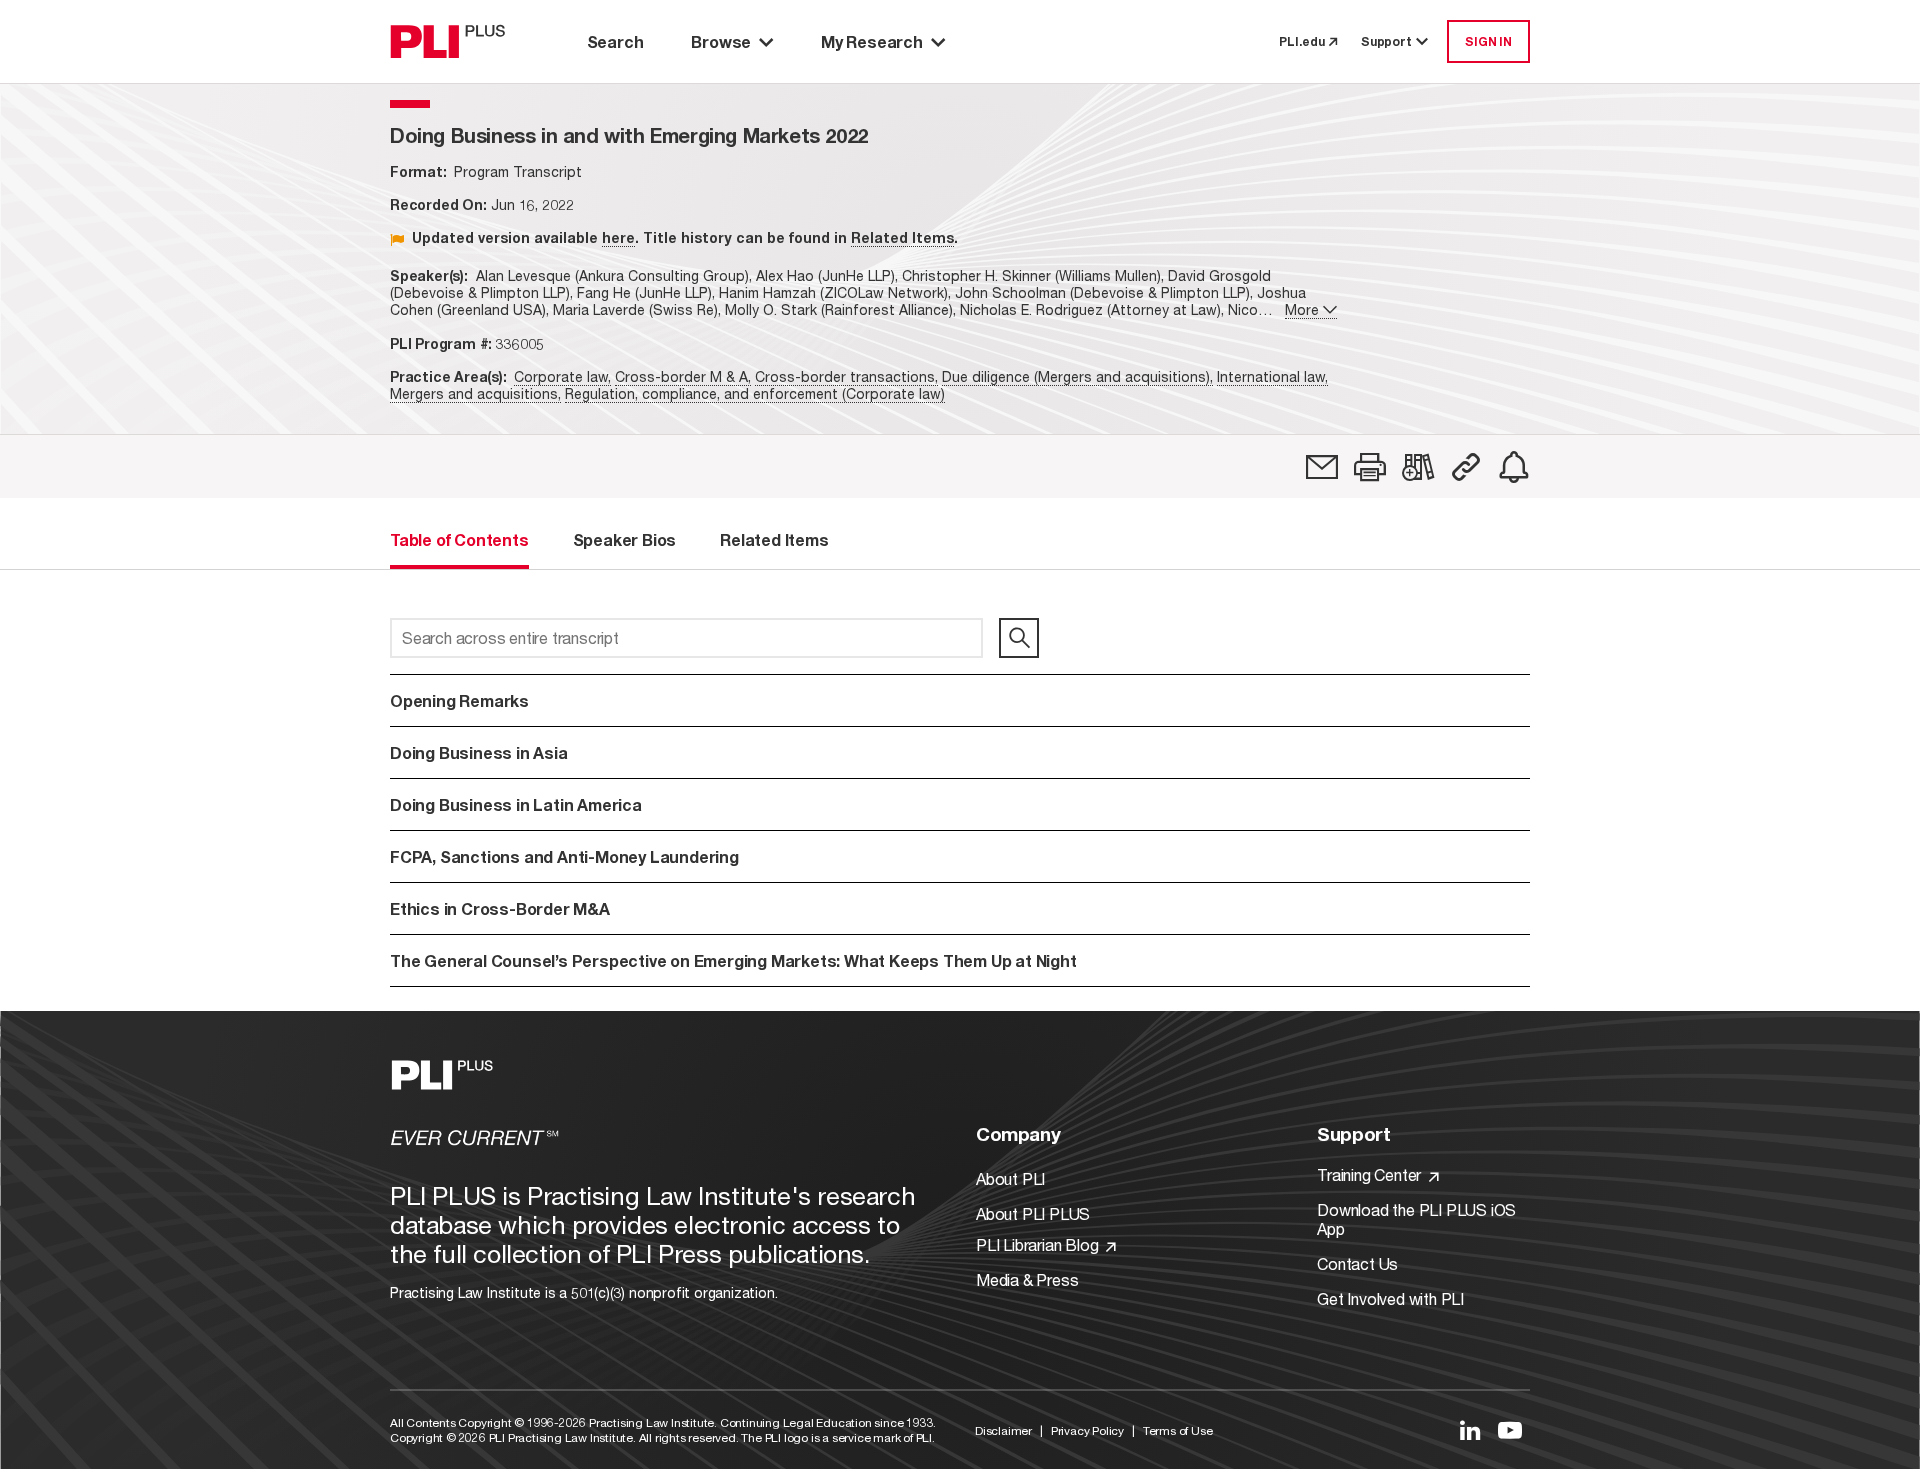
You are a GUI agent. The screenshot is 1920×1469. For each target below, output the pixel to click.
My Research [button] (872, 41)
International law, (1272, 376)
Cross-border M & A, (683, 376)
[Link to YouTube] (1510, 1430)
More (1302, 309)
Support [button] (1386, 41)
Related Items (902, 237)
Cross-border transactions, (846, 376)
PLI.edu (1302, 41)
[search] (1019, 638)
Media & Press (1027, 1279)
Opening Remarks (459, 700)
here (618, 237)
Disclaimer (1003, 1430)
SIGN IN (1488, 41)
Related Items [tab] (774, 539)
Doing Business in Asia (479, 752)
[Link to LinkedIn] (1470, 1430)
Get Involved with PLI (1390, 1298)
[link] (1322, 467)
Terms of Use (1178, 1430)
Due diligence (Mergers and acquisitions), (1077, 376)
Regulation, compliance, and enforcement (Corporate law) (755, 393)
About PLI (1010, 1178)
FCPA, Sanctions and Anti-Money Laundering (564, 856)
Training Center (1371, 1174)
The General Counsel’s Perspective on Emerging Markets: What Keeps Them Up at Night (733, 960)
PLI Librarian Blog (1039, 1244)
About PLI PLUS (1033, 1213)
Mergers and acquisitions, (475, 393)
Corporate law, (562, 376)
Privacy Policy (1087, 1430)
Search (615, 41)
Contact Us (1357, 1263)
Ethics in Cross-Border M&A (500, 908)
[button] (1370, 467)
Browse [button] (721, 41)
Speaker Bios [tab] (625, 539)
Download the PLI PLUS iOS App (1416, 1219)
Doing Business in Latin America (516, 804)
